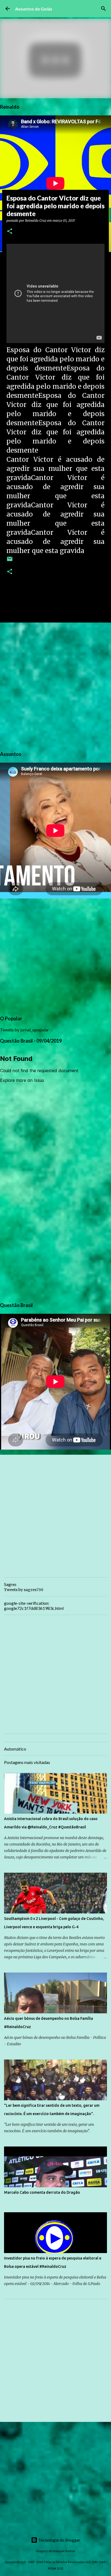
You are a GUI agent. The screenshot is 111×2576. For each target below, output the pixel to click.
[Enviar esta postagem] (10, 561)
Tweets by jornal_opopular (25, 1030)
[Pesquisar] (103, 9)
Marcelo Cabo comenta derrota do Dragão (42, 2192)
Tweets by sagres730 (24, 1590)
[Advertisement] (55, 686)
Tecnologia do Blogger (59, 2540)
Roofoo (70, 2551)
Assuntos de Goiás (34, 9)
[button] (10, 232)
